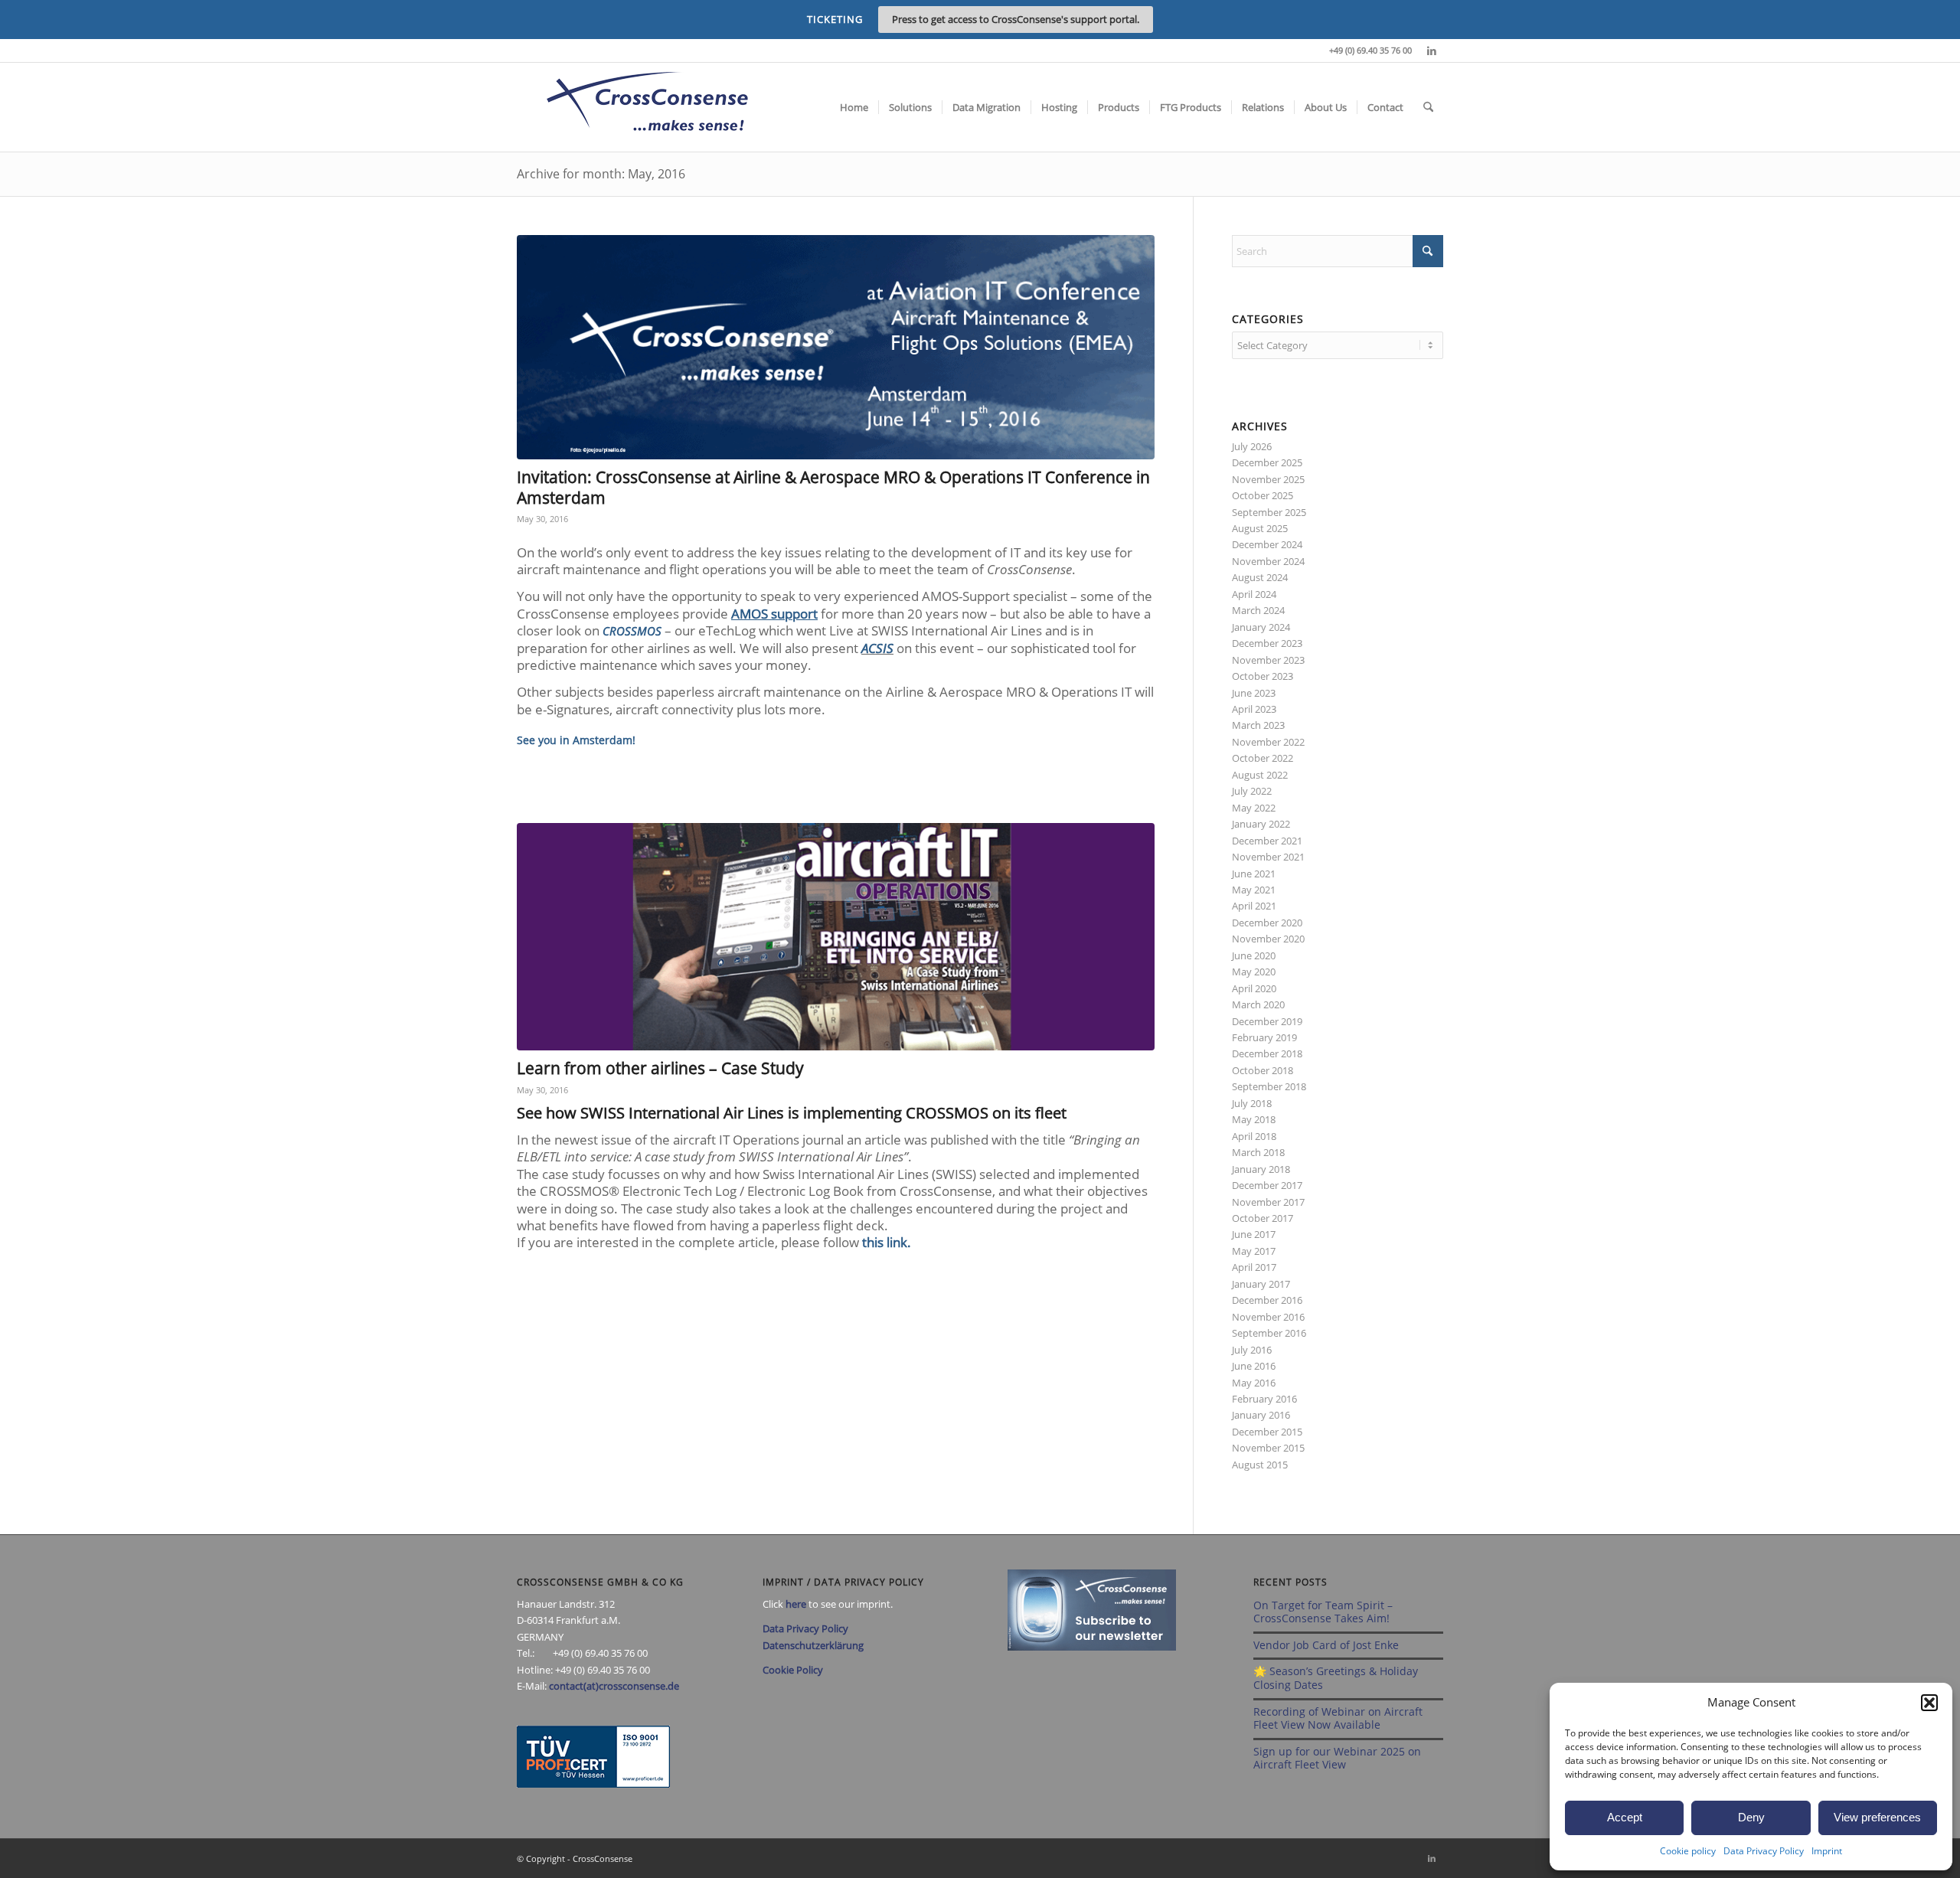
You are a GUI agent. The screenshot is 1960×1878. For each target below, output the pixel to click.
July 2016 (1252, 1350)
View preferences (1877, 1817)
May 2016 (1254, 1383)
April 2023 (1254, 709)
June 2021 (1254, 874)
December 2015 (1267, 1432)
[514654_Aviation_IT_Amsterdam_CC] (836, 347)
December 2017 (1267, 1185)
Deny (1751, 1817)
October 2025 (1263, 495)
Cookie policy (1688, 1851)
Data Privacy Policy (1764, 1851)
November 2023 (1268, 660)
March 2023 (1258, 725)
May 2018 (1254, 1119)
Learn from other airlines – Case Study (660, 1068)
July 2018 (1252, 1103)
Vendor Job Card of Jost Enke (1326, 1645)
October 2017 (1263, 1218)
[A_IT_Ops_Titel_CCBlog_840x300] (836, 937)
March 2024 (1258, 610)
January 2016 (1261, 1415)
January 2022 (1261, 824)
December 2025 (1267, 462)
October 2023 (1263, 676)
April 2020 (1254, 988)
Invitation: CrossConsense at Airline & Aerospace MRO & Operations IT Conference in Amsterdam (833, 487)
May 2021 (1254, 890)
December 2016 (1267, 1300)
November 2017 (1268, 1202)
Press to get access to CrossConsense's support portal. (1016, 19)
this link (885, 1242)
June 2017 (1254, 1234)
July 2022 (1252, 791)
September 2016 (1269, 1333)
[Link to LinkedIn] (1432, 51)
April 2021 (1254, 906)
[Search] (1428, 107)
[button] (1929, 1703)
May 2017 (1254, 1251)
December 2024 (1267, 544)
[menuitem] (854, 107)
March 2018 (1258, 1152)
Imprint (1827, 1851)
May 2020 (1254, 972)
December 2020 (1267, 923)
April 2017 (1254, 1267)
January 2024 (1261, 627)
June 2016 (1254, 1366)
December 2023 (1267, 643)
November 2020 (1268, 939)
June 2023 (1254, 693)
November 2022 (1268, 742)
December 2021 (1267, 841)
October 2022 (1263, 758)
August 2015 (1260, 1465)
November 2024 (1268, 561)
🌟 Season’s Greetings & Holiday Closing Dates (1336, 1678)
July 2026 (1252, 446)
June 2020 (1254, 955)
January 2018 (1261, 1169)
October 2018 (1263, 1070)
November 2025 (1268, 479)
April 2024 (1254, 594)
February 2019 (1264, 1037)
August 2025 (1260, 528)
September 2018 (1269, 1086)
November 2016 (1268, 1317)
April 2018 (1254, 1136)
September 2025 (1269, 512)
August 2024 (1260, 577)
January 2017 (1261, 1284)
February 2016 (1264, 1399)
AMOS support (774, 614)
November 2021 (1268, 857)
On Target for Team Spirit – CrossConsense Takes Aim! (1323, 1612)
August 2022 (1260, 775)
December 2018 (1267, 1053)
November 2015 (1268, 1448)
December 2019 (1267, 1021)
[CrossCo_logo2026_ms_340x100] (647, 107)
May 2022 (1254, 808)
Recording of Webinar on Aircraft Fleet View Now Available (1338, 1718)
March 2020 (1258, 1004)
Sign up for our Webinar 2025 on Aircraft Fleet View (1337, 1758)
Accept (1625, 1817)
